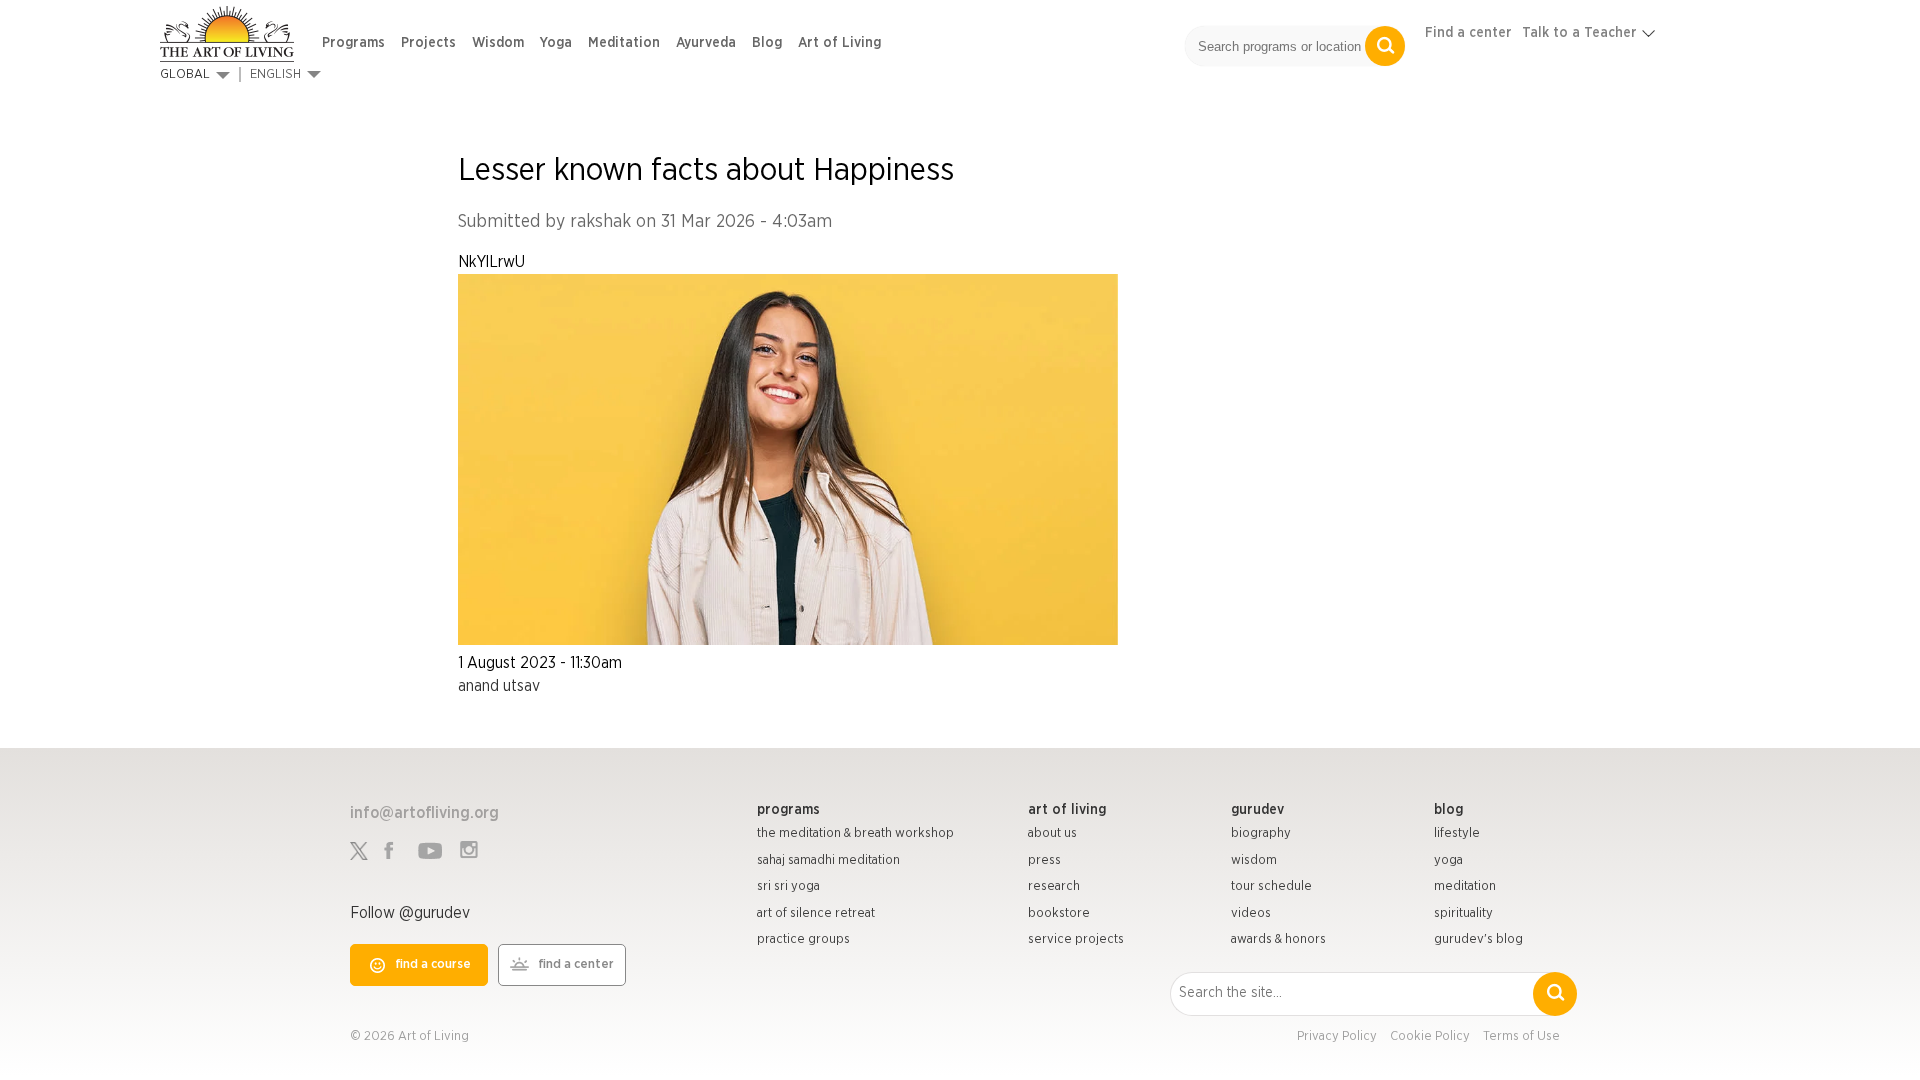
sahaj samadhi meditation (828, 860)
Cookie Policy (1430, 1036)
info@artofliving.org (424, 813)
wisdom (1254, 860)
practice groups (803, 939)
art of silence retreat (816, 913)
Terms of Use (1521, 1036)
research (1054, 886)
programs (788, 810)
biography (1261, 833)
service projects (1076, 939)
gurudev (1257, 810)
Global (185, 74)
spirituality (1463, 913)
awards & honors (1278, 939)
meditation (1465, 886)
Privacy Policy (1337, 1036)
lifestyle (1457, 833)
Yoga (556, 43)
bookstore (1059, 913)
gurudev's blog (1478, 939)
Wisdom (498, 43)
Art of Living (839, 43)
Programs (353, 43)
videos (1251, 913)
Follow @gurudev (410, 913)
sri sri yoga (788, 886)
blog (1448, 810)
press (1044, 860)
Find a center (1468, 33)
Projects (428, 43)
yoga (1448, 860)
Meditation (624, 43)
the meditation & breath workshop (855, 833)
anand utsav (499, 686)
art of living (1067, 810)
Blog (767, 43)
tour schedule (1271, 886)
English (275, 74)
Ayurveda (706, 43)
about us (1052, 833)
